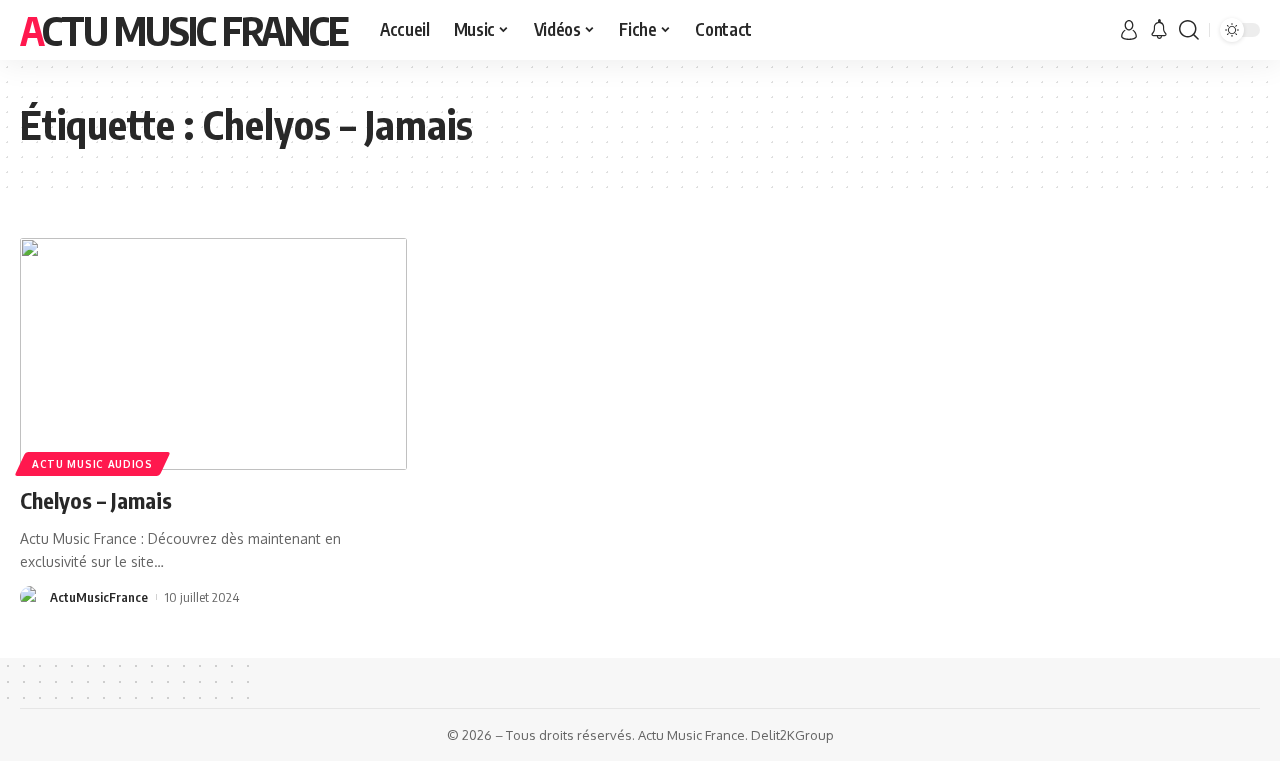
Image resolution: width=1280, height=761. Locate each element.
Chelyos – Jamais (96, 500)
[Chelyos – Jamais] (213, 354)
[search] (1189, 30)
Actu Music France (184, 30)
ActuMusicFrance (99, 597)
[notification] (1159, 30)
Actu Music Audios (92, 464)
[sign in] (1129, 30)
